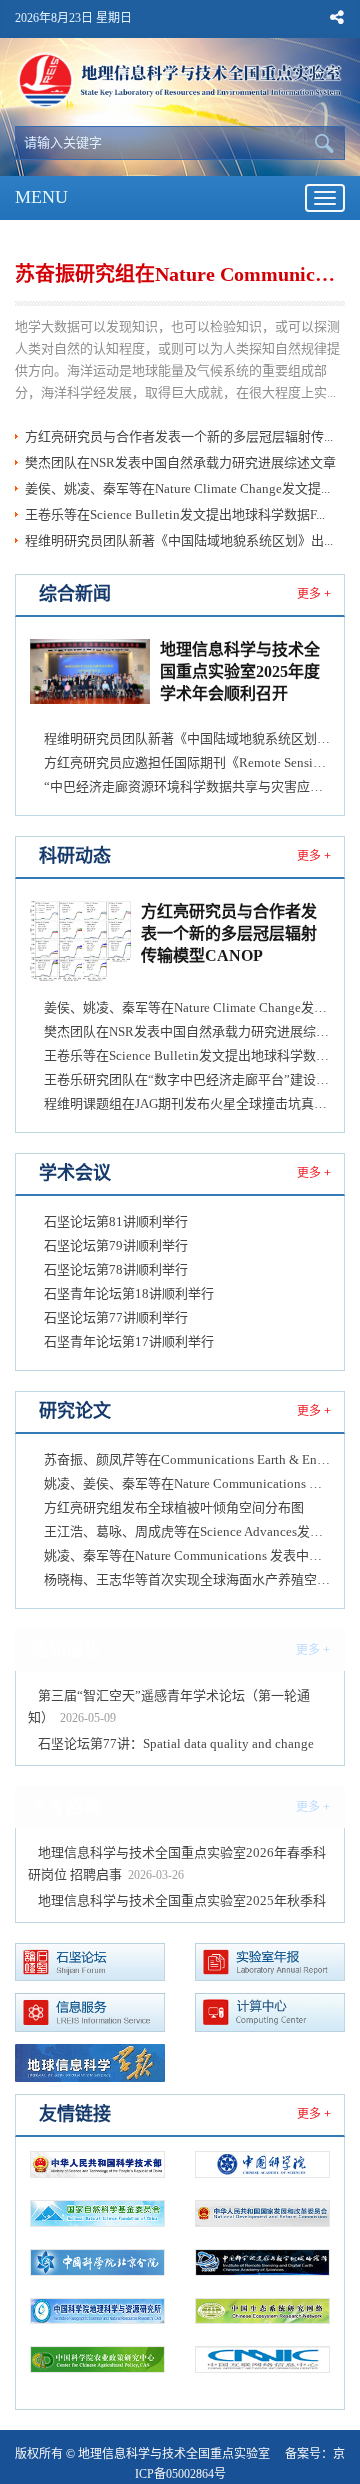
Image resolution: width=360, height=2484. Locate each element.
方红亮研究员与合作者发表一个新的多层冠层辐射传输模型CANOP (229, 934)
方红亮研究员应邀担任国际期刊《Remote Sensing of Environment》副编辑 (187, 762)
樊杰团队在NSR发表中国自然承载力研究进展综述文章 (180, 462)
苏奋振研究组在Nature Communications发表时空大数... (178, 274)
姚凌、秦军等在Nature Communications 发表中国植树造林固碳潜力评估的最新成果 (187, 1555)
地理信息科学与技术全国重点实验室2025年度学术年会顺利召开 (240, 672)
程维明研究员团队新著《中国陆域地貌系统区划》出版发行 (187, 738)
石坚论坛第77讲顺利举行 (116, 1317)
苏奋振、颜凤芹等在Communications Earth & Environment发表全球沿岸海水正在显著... (187, 1459)
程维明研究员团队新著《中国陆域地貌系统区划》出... (179, 540)
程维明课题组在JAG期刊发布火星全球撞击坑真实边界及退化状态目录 (187, 1103)
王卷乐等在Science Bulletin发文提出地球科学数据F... (175, 514)
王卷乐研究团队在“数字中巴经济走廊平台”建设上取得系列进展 (187, 1079)
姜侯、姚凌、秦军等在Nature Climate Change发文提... (177, 488)
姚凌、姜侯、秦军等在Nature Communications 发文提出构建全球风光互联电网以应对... (187, 1483)
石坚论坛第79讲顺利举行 (116, 1245)
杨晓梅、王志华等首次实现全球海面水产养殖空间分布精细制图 (187, 1579)
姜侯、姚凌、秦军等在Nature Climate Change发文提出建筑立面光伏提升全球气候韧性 (187, 1007)
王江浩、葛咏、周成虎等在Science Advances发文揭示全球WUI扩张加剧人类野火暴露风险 (187, 1531)
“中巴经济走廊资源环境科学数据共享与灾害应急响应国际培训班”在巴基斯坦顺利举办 (187, 786)
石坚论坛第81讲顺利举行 (116, 1221)
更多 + (314, 594)
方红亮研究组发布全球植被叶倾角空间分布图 (174, 1507)
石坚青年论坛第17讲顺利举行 (129, 1341)
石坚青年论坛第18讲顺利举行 (129, 1293)
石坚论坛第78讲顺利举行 (116, 1269)
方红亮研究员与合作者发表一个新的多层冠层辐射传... (179, 436)
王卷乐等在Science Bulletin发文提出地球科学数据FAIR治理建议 (187, 1055)
